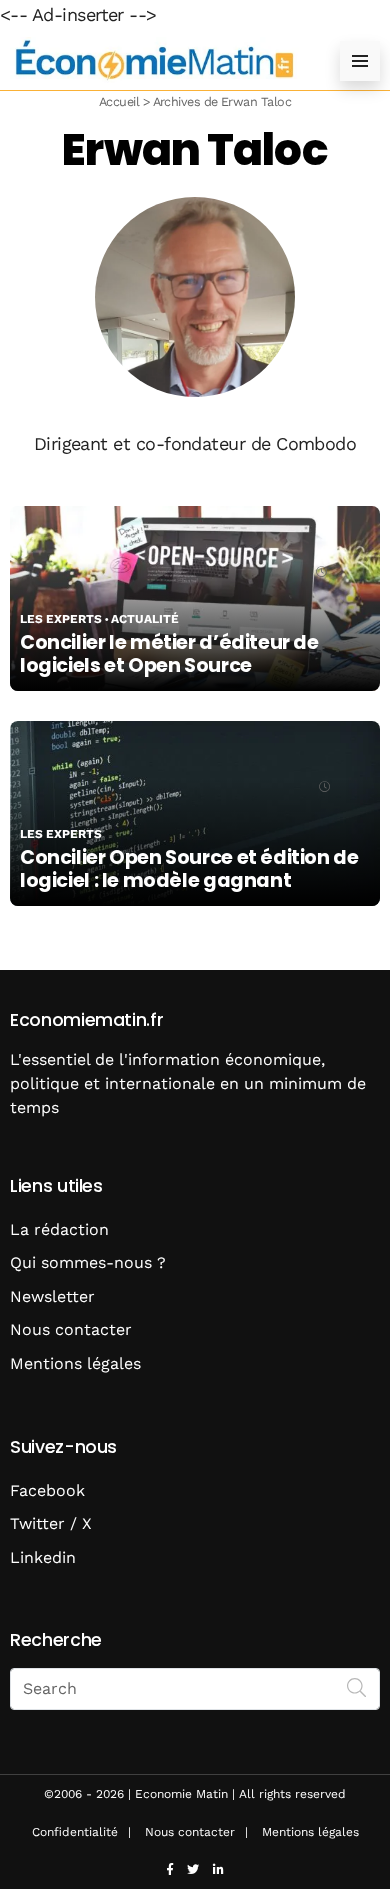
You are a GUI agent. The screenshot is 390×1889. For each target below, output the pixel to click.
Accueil (119, 101)
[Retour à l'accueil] (155, 60)
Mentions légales (75, 1363)
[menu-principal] (360, 61)
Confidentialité (75, 1832)
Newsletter (52, 1296)
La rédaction (59, 1229)
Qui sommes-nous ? (88, 1262)
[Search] (357, 1687)
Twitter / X (51, 1523)
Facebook (47, 1490)
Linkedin (43, 1557)
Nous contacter (71, 1329)
